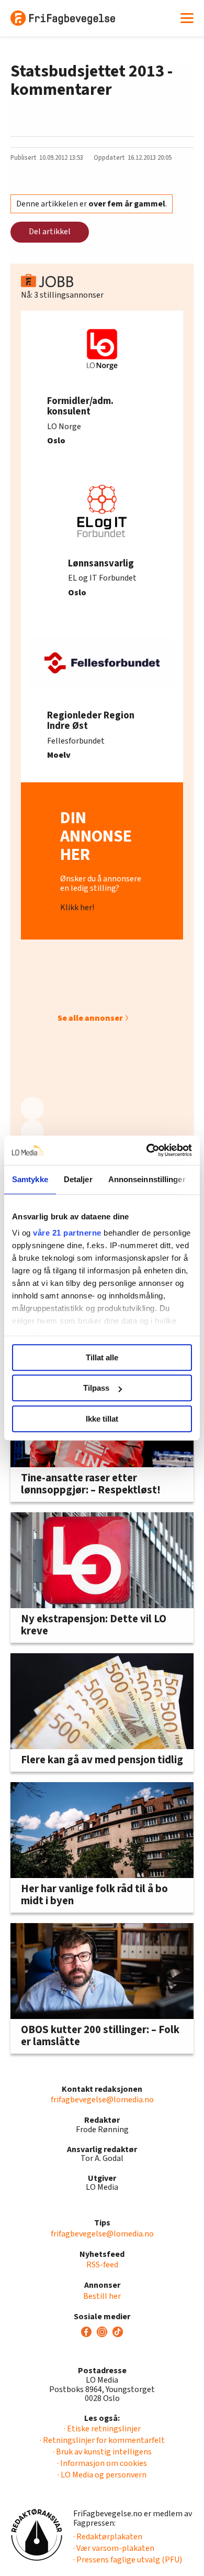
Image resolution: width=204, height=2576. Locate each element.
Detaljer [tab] (78, 1179)
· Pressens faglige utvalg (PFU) (128, 2560)
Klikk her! (77, 908)
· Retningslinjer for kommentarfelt (102, 2440)
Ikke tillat (102, 1419)
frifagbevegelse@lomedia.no (102, 2100)
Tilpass (96, 1388)
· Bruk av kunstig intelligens (102, 2452)
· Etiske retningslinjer (102, 2429)
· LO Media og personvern (102, 2475)
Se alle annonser (90, 1018)
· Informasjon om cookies (102, 2463)
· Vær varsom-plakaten (114, 2548)
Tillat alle (102, 1357)
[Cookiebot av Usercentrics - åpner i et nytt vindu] (147, 1150)
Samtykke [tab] (30, 1179)
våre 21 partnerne (67, 1233)
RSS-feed (102, 2265)
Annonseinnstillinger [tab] (147, 1179)
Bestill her (102, 2296)
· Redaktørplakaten (108, 2537)
